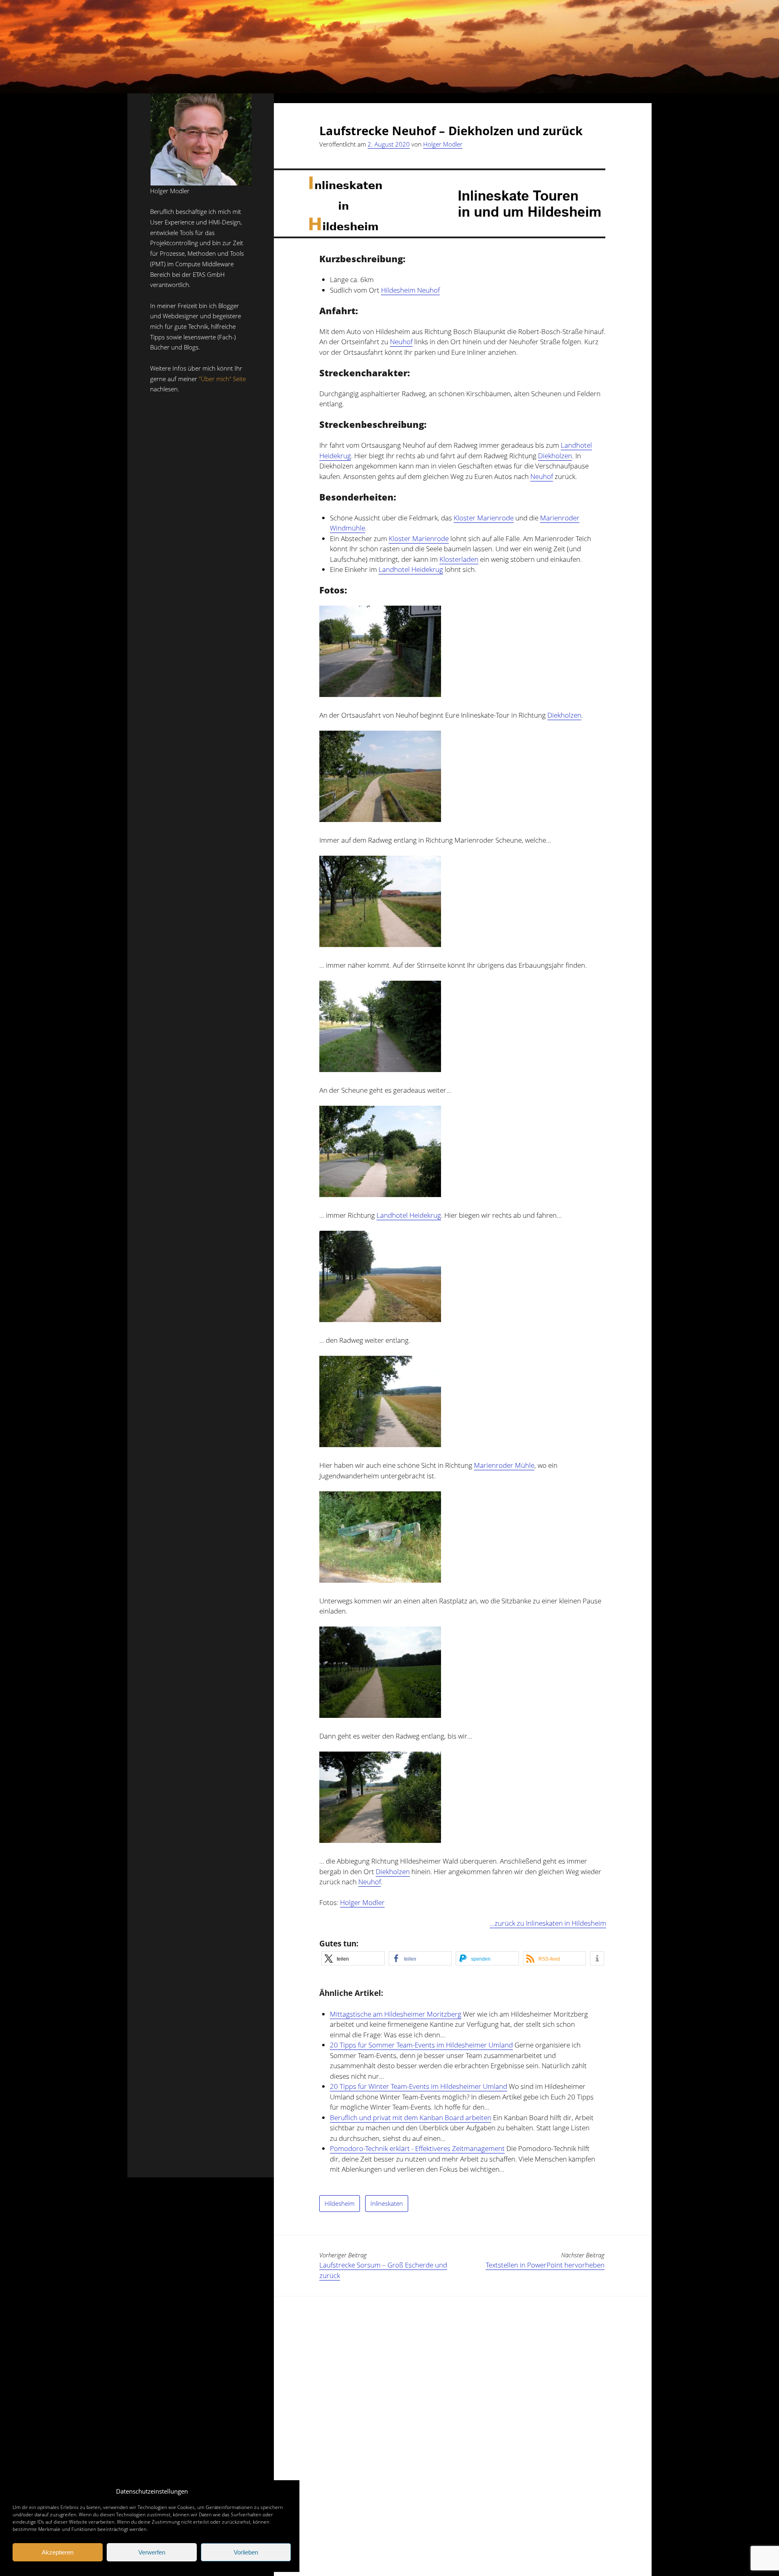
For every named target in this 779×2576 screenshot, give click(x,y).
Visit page (389, 47)
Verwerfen (152, 2552)
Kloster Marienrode (484, 518)
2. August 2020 (389, 144)
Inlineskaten (387, 2203)
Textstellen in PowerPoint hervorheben (545, 2265)
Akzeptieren (58, 2552)
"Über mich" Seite (222, 379)
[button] (353, 1958)
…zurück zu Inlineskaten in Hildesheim (548, 1923)
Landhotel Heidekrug (411, 569)
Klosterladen (459, 559)
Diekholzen (555, 456)
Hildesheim (340, 2203)
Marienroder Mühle (504, 1465)
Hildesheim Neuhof (410, 290)
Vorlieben (246, 2552)
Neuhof (401, 342)
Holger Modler (443, 144)
